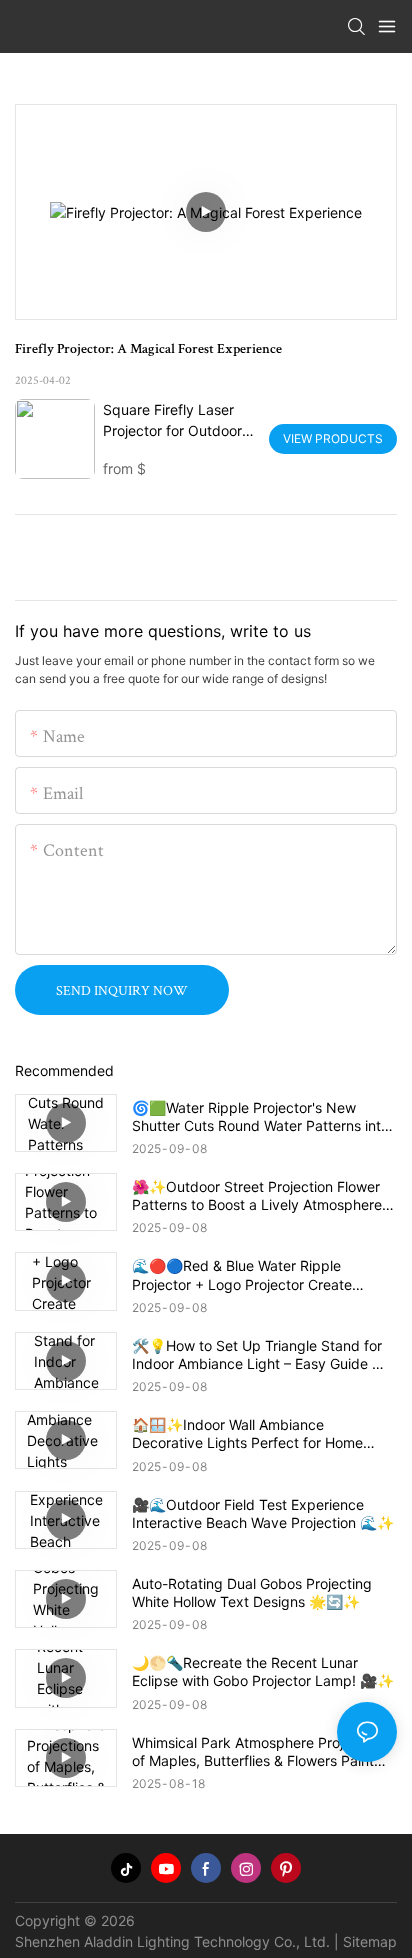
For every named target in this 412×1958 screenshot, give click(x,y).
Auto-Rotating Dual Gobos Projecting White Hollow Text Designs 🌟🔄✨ (252, 1592)
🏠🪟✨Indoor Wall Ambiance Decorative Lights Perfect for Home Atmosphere (247, 1434)
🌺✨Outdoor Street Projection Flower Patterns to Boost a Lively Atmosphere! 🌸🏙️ (259, 1196)
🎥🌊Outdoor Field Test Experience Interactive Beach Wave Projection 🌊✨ (263, 1513)
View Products (333, 438)
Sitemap (370, 1941)
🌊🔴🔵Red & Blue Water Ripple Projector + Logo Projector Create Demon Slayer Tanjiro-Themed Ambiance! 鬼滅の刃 (242, 1275)
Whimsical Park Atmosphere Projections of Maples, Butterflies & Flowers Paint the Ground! (261, 1752)
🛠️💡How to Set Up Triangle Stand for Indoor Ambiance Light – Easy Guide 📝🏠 (260, 1355)
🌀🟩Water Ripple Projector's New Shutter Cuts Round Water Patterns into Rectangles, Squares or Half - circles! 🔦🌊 (263, 1117)
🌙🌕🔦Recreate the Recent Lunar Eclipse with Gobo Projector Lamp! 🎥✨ (263, 1671)
